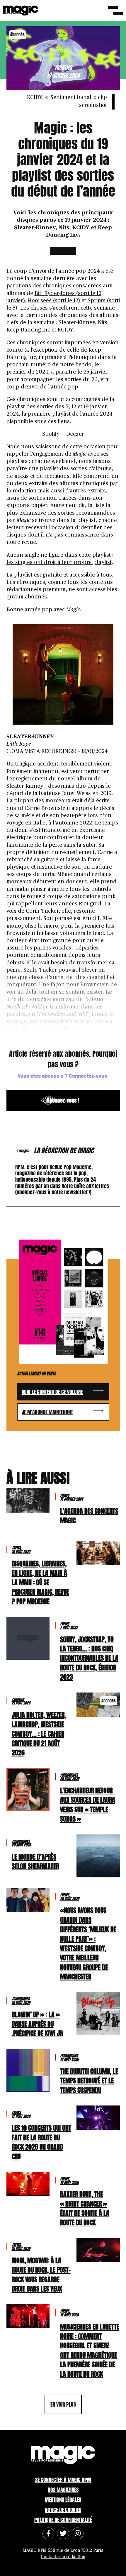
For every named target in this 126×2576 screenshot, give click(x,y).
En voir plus (63, 2404)
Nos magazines (63, 2490)
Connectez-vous (88, 1076)
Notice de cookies (63, 2510)
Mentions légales (63, 2500)
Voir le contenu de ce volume (52, 1392)
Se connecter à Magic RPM (63, 2480)
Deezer (75, 434)
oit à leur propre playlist (81, 563)
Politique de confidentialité (63, 2520)
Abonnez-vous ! (63, 1100)
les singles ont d (27, 563)
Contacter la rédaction (63, 2557)
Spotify (51, 434)
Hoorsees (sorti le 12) (54, 301)
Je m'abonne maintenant (47, 1412)
